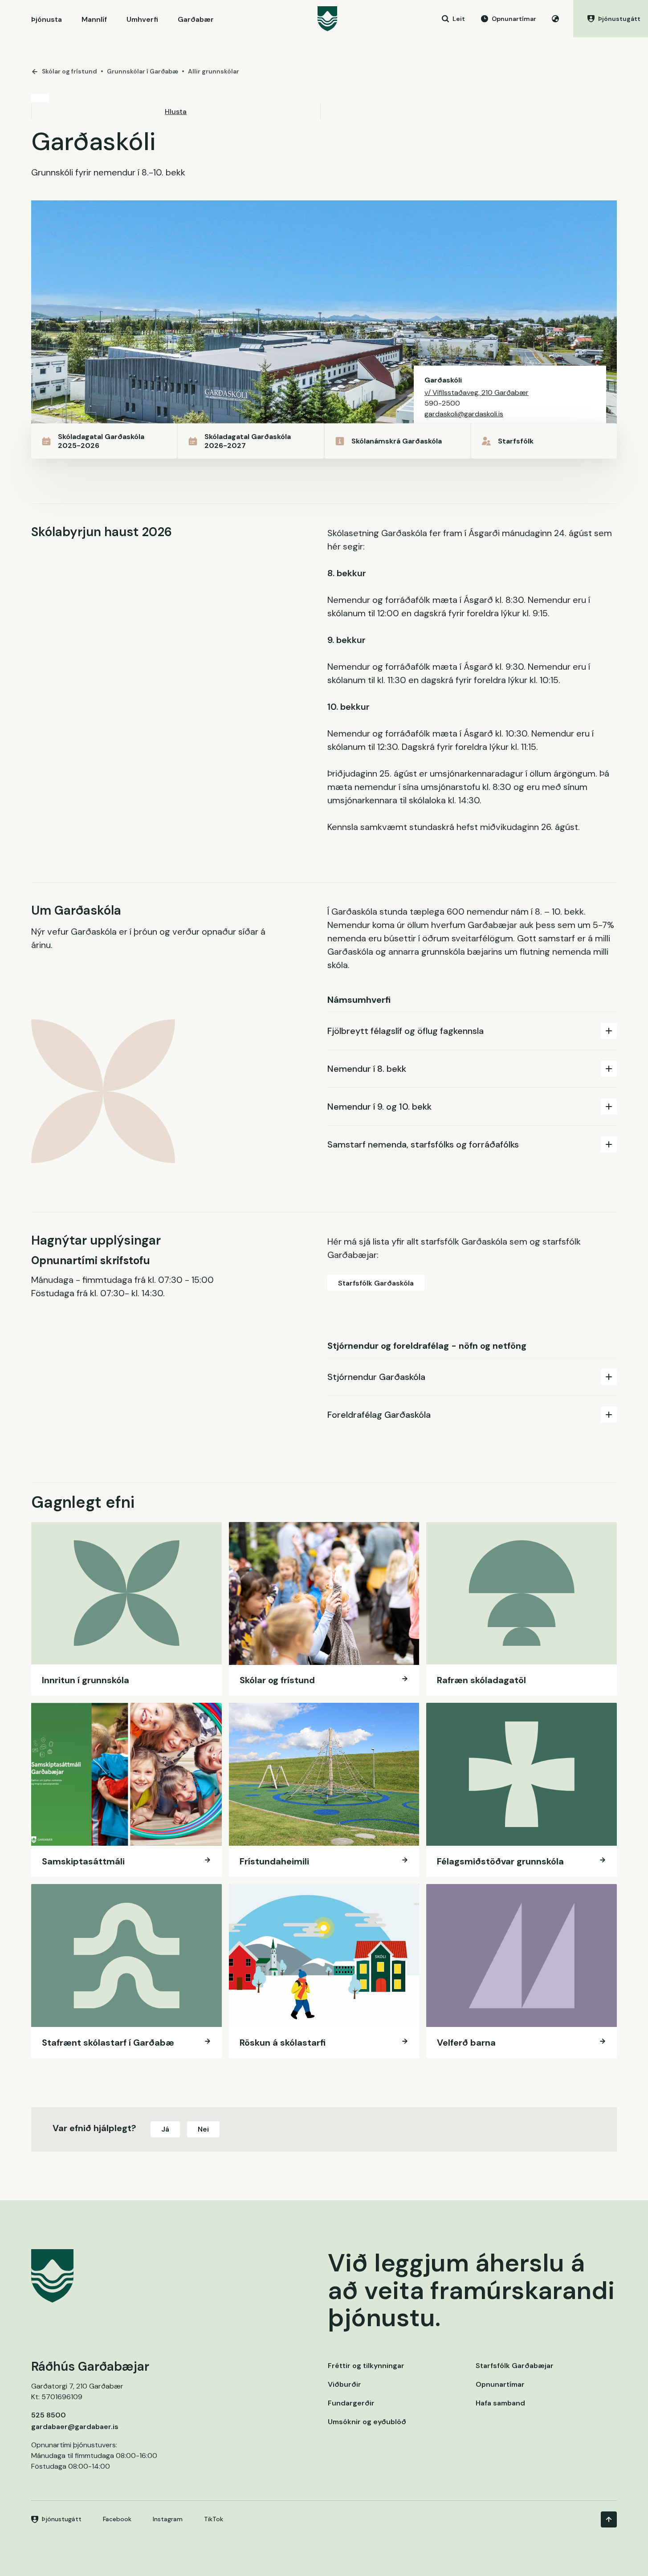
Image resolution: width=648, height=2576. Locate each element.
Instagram (168, 2519)
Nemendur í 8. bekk (367, 1069)
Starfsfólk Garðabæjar (515, 2366)
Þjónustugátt (62, 2519)
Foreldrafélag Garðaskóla (379, 1415)
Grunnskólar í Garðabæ (143, 71)
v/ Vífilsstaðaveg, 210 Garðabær (477, 393)
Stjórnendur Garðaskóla (376, 1377)
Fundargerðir (351, 2403)
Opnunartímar (500, 2384)
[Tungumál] (555, 19)
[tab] (472, 1031)
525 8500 (49, 2415)
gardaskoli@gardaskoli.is (464, 414)
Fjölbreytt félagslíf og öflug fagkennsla (406, 1031)
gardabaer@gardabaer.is (75, 2427)
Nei (203, 2129)
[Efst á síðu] (609, 2519)
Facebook (117, 2519)
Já (165, 2129)
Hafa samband (500, 2403)
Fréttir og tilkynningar (366, 2366)
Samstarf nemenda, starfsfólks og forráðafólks (423, 1144)
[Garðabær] (327, 19)
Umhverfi (142, 19)
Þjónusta (47, 19)
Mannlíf (94, 19)
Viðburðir (344, 2384)
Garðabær (196, 19)
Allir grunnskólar (214, 71)
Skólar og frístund (69, 71)
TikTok (214, 2519)
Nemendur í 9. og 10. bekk (379, 1107)
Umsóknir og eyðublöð (367, 2422)
